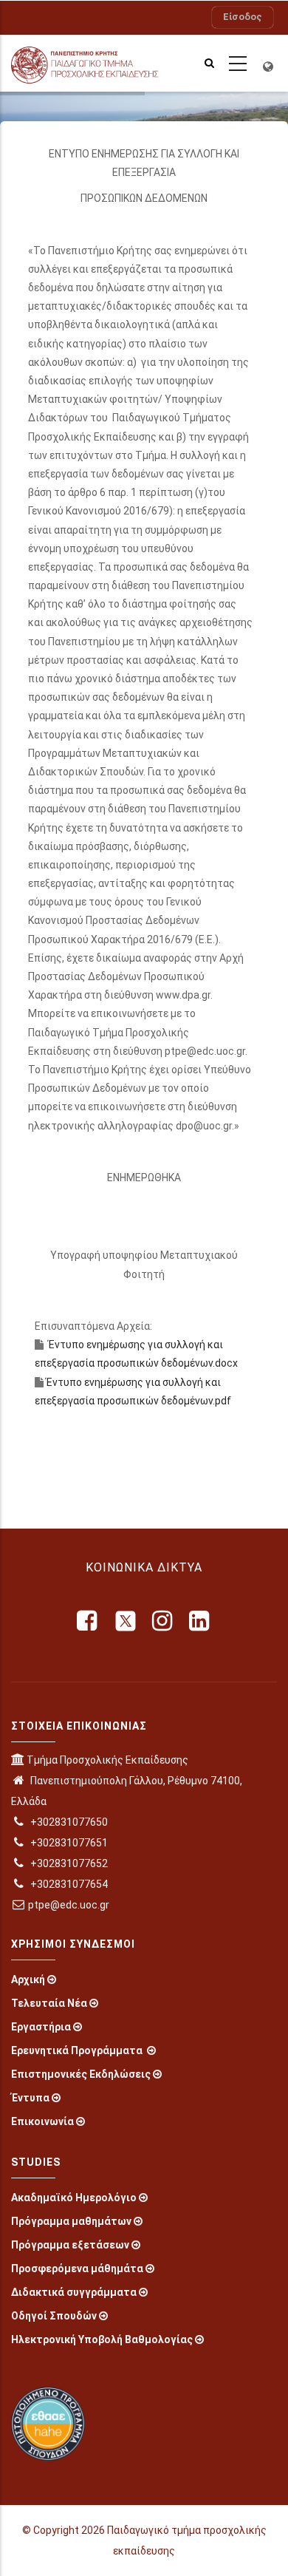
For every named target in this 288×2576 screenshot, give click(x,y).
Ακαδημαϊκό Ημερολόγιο (74, 2198)
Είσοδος (243, 17)
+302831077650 (68, 1822)
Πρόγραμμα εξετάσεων (70, 2245)
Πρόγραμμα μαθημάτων (71, 2221)
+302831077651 (68, 1843)
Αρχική (28, 1979)
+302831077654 (68, 1884)
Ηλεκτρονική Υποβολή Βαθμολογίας (102, 2339)
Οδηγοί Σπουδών (54, 2316)
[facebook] (88, 1621)
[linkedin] (200, 1621)
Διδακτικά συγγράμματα (74, 2292)
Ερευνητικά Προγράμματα (78, 2050)
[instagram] (163, 1621)
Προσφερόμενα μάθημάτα (77, 2269)
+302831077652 (68, 1863)
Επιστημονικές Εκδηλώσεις (81, 2074)
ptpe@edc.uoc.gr (69, 1905)
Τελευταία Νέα (49, 2003)
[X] (126, 1621)
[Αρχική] (96, 63)
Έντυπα (30, 2098)
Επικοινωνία (42, 2121)
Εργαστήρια (41, 2027)
